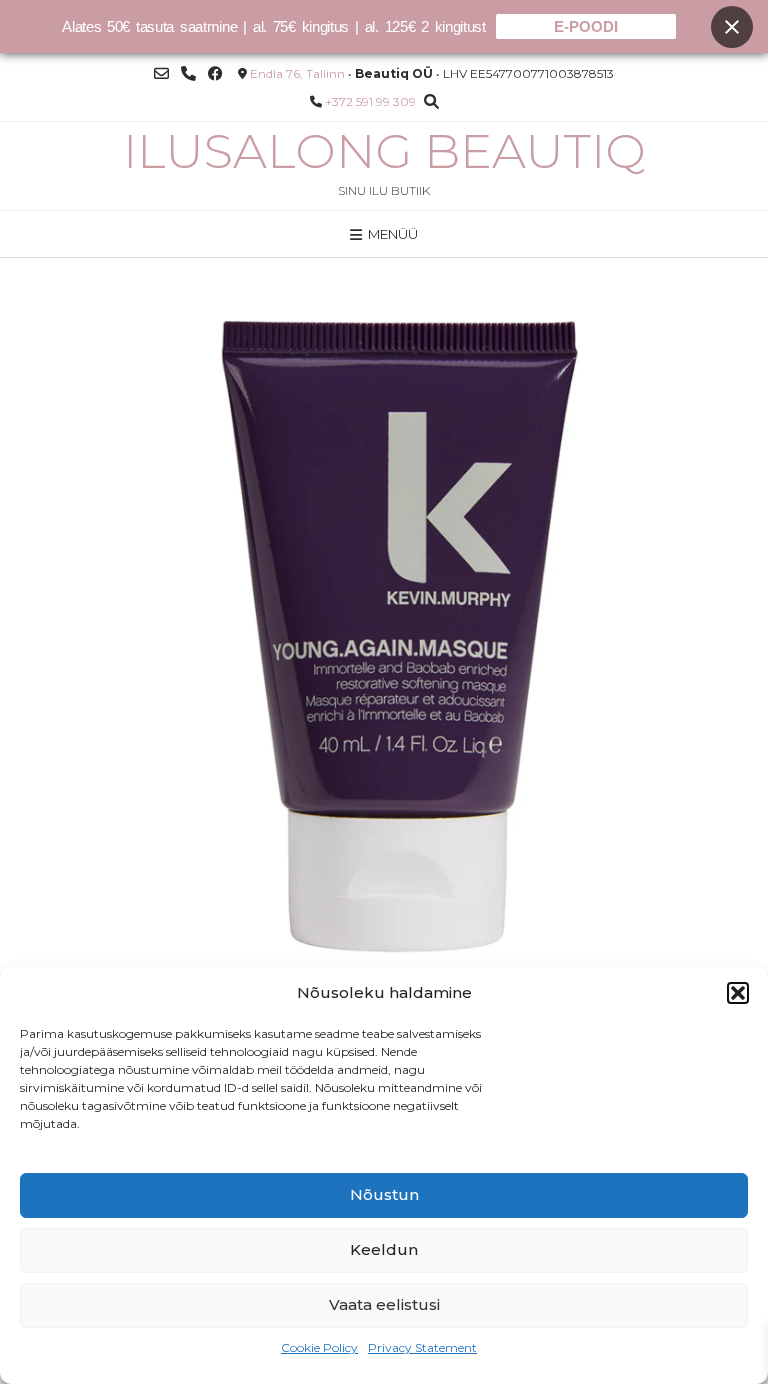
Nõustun (384, 1194)
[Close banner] (732, 27)
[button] (738, 993)
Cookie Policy (319, 1347)
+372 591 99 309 (370, 101)
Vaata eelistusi (384, 1304)
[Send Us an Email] (161, 73)
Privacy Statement (422, 1347)
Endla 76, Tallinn (297, 73)
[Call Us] (188, 73)
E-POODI (586, 26)
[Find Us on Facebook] (215, 73)
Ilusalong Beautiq (384, 151)
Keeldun (384, 1249)
